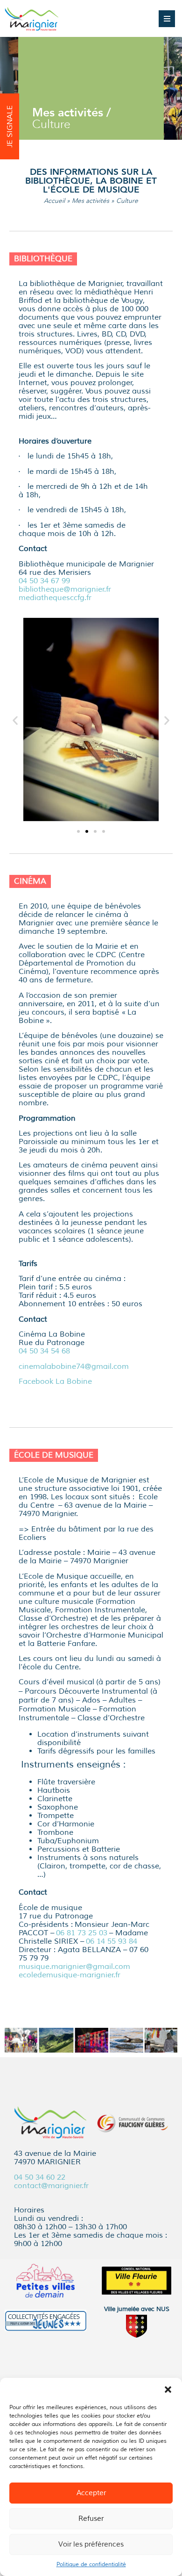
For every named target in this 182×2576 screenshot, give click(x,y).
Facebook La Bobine (55, 1381)
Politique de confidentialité (91, 2565)
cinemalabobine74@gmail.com (74, 1367)
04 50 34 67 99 (44, 581)
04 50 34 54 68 (44, 1351)
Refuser (91, 2519)
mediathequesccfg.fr (55, 598)
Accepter (91, 2493)
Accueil (54, 201)
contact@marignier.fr (51, 2186)
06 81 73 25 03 (82, 1933)
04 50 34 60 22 (40, 2177)
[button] (168, 2390)
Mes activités (91, 201)
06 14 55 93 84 (112, 1941)
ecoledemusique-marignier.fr (70, 1975)
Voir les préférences (91, 2544)
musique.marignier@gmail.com (74, 1967)
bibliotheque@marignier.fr (66, 589)
